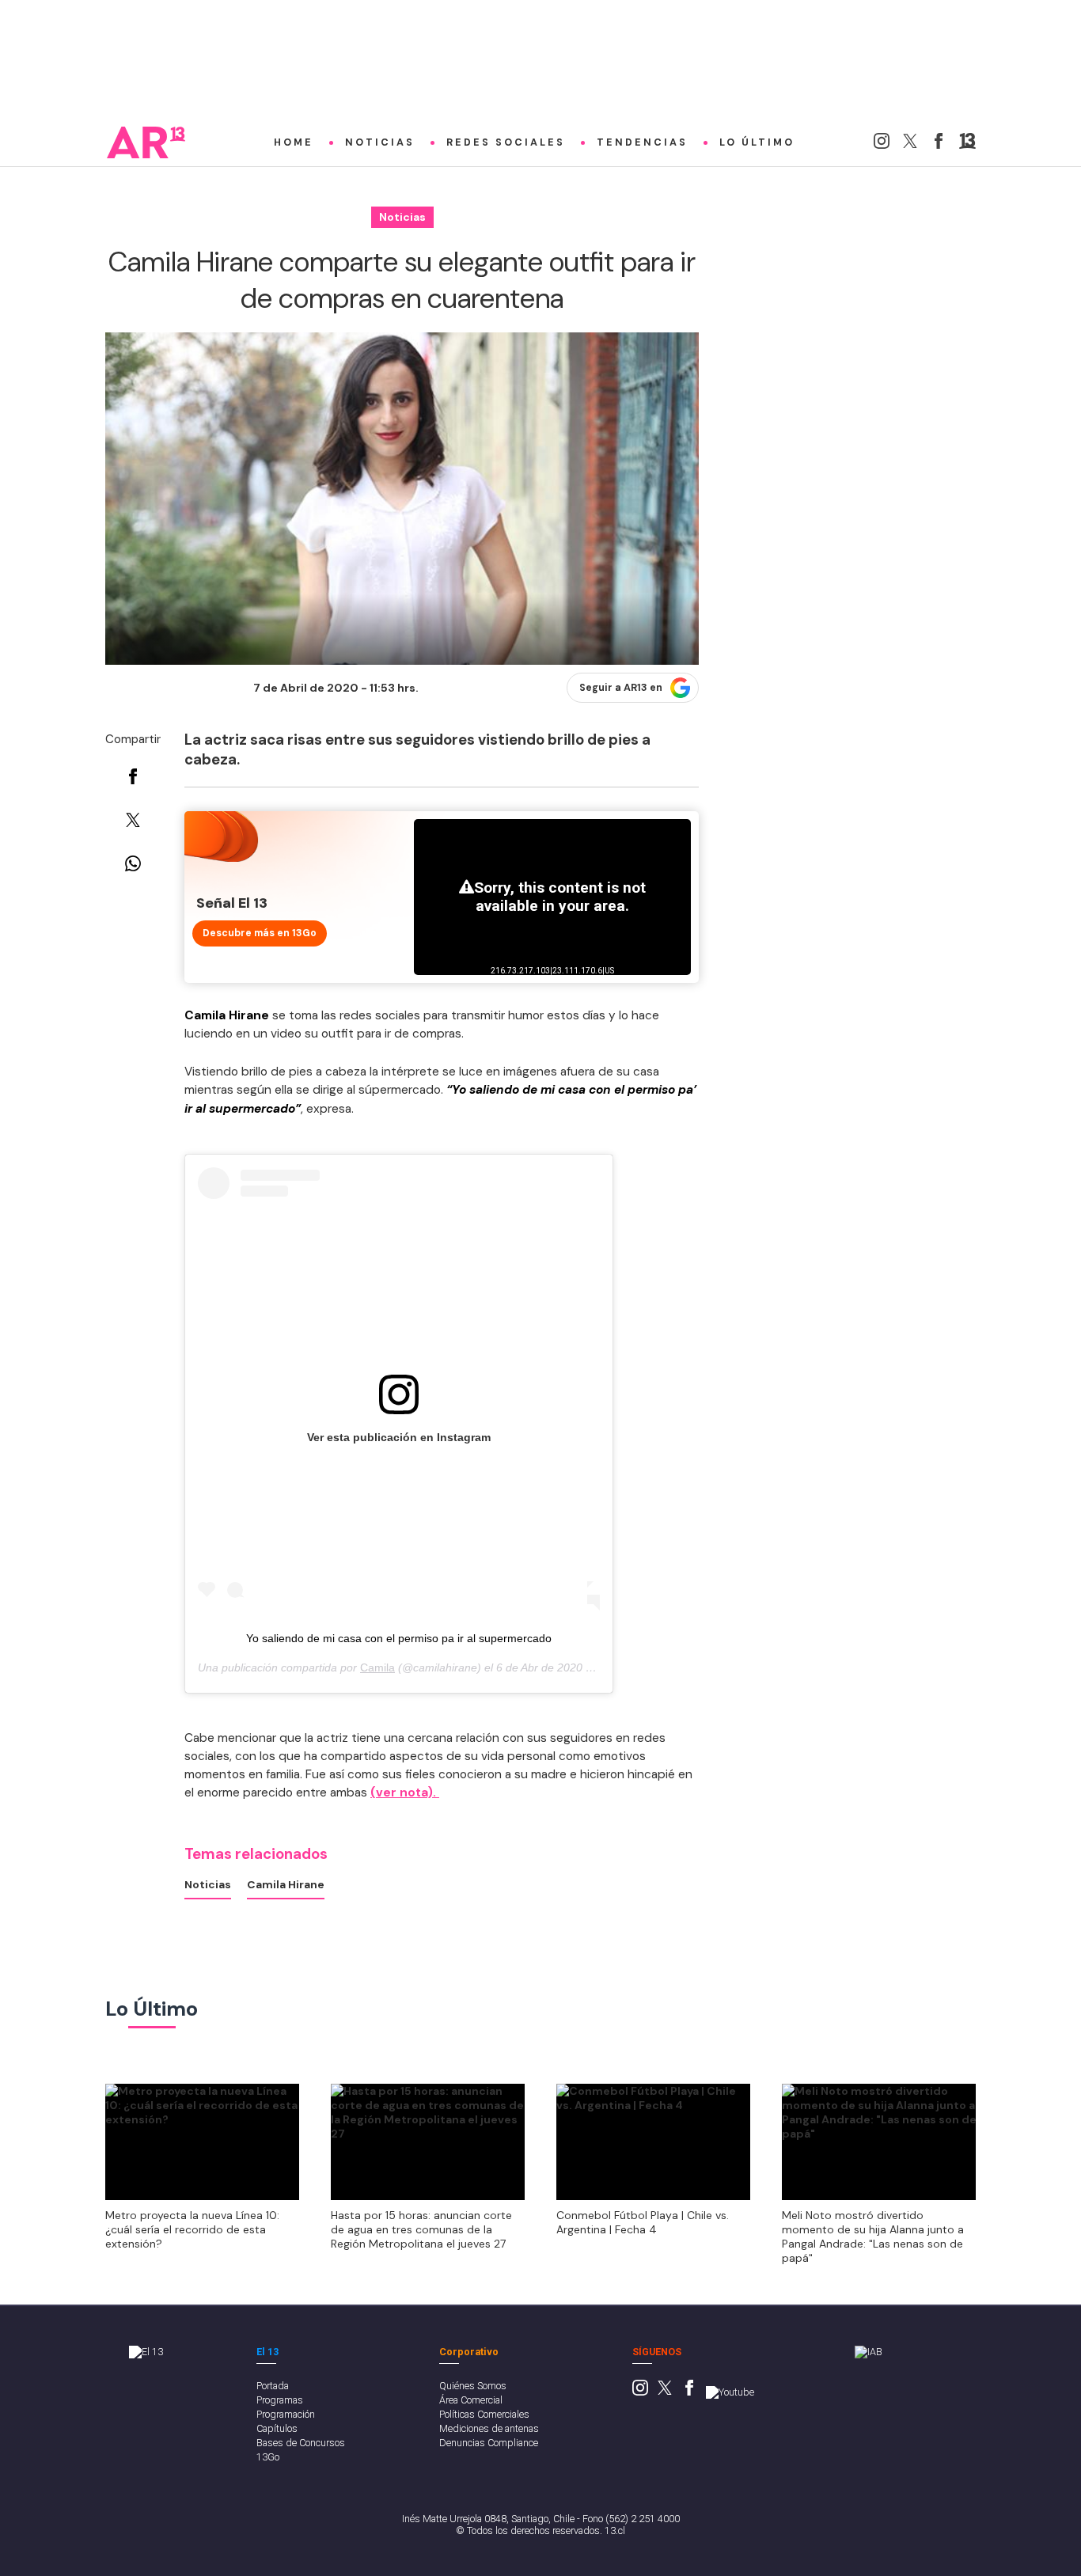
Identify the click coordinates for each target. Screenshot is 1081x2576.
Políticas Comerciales (484, 2414)
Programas (280, 2400)
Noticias (380, 142)
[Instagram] (882, 145)
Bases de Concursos (301, 2443)
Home (294, 142)
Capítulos (277, 2428)
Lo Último (757, 142)
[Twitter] (910, 145)
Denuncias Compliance (489, 2443)
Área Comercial (471, 2400)
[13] (967, 145)
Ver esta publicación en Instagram (399, 1437)
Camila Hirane (286, 1884)
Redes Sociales (506, 142)
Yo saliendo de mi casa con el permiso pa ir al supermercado (399, 1638)
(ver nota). (405, 1793)
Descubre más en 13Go (260, 933)
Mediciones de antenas (489, 2428)
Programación (286, 2414)
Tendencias (642, 142)
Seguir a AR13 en (621, 688)
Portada (273, 2386)
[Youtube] (730, 2392)
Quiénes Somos (473, 2386)
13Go (268, 2457)
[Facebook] (939, 145)
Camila (377, 1667)
